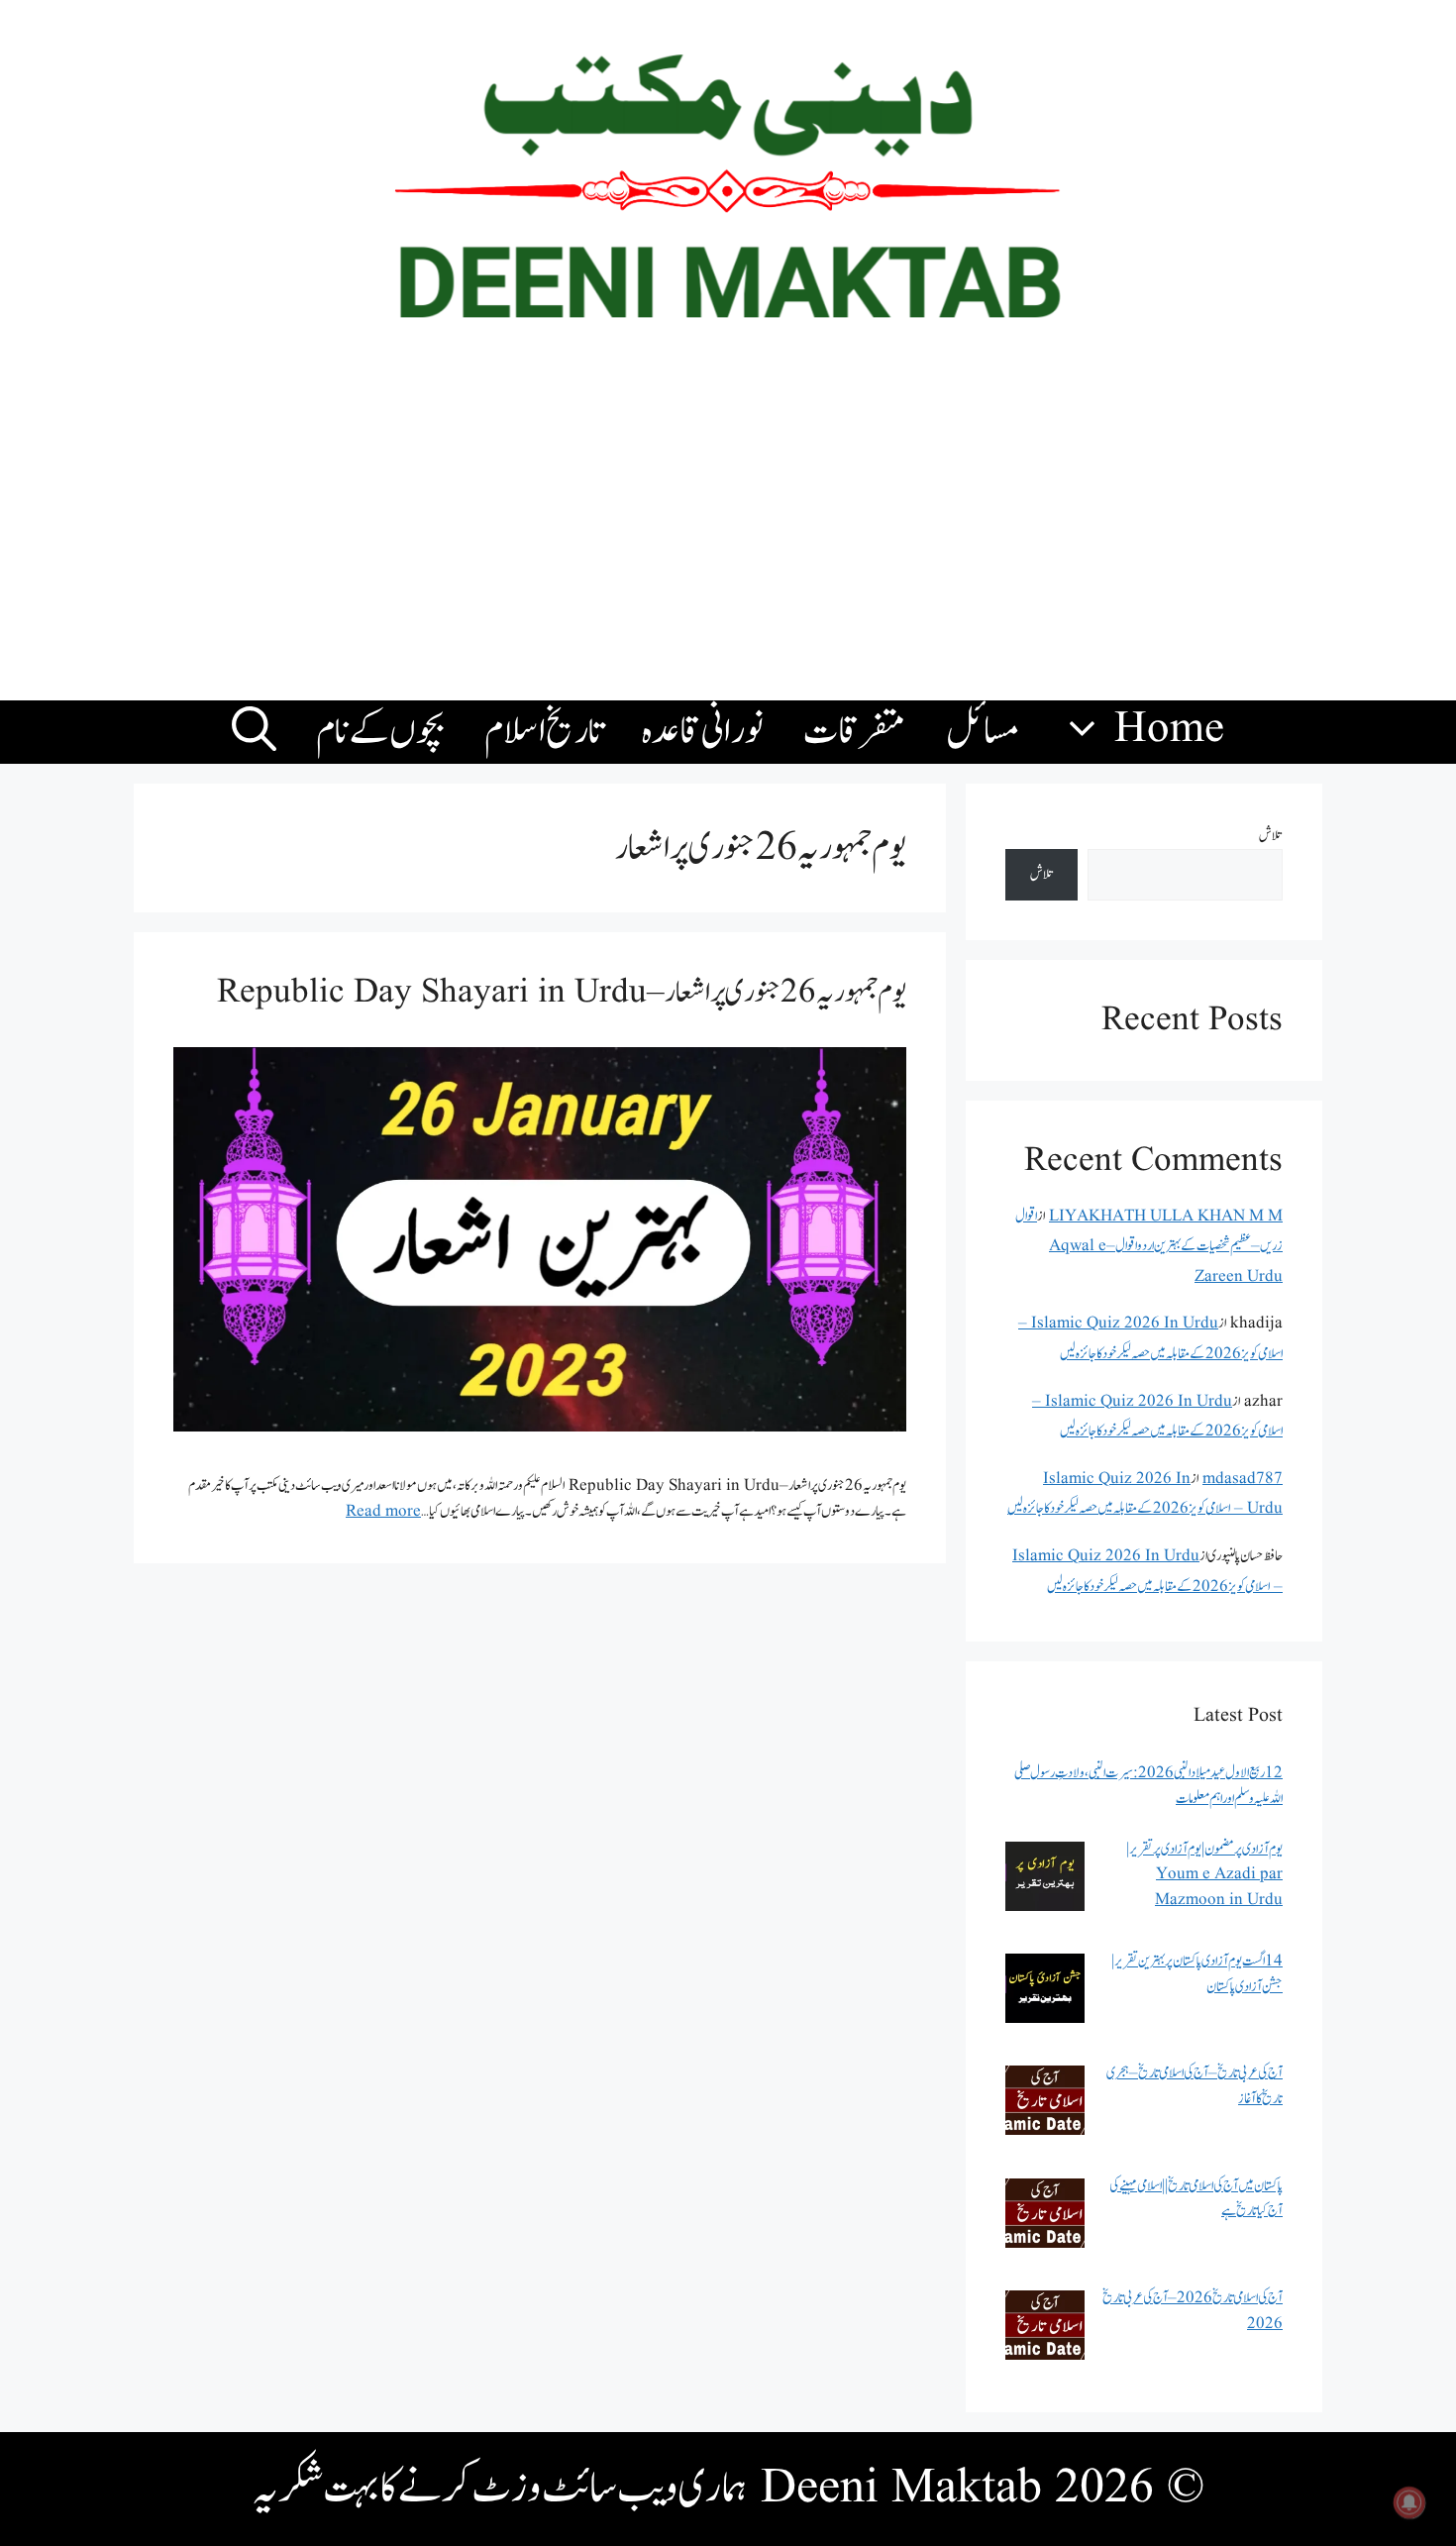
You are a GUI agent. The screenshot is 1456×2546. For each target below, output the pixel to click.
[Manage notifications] (1409, 2502)
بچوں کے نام (380, 732)
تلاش (1271, 836)
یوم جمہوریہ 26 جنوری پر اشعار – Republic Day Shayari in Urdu (562, 992)
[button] (254, 732)
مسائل (983, 732)
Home (1169, 730)
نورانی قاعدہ (703, 732)
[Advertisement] (728, 532)
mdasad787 (1243, 1479)
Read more (383, 1511)
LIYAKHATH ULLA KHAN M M (1166, 1216)
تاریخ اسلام (543, 732)
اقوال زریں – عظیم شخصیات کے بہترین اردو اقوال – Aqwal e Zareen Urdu (1149, 1246)
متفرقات (855, 732)
